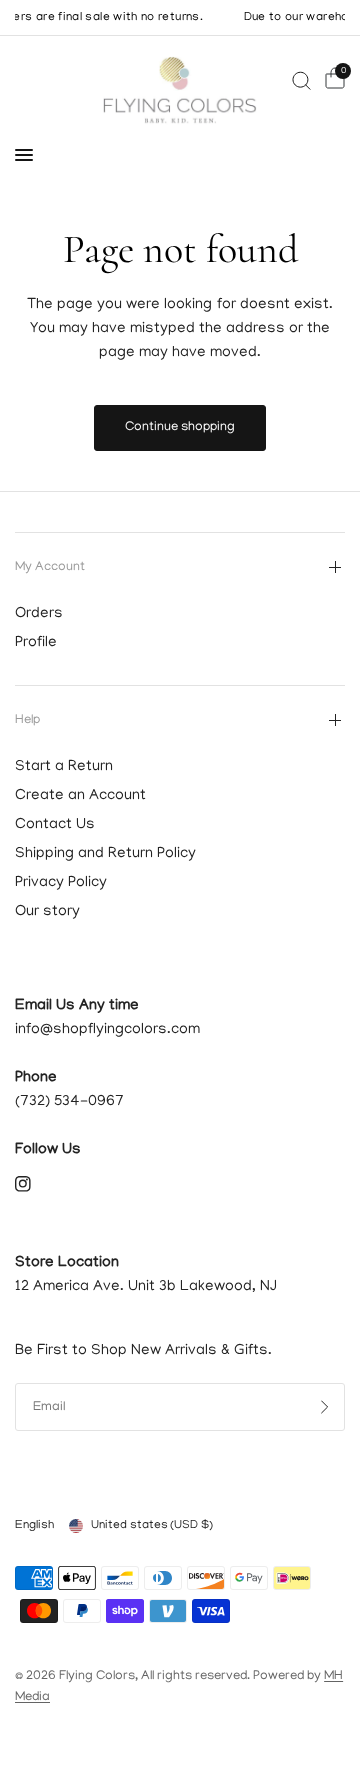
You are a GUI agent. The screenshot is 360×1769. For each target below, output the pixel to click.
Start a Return (64, 767)
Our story (47, 912)
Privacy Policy (61, 883)
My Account (50, 567)
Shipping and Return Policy (105, 854)
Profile (36, 643)
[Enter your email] (325, 1407)
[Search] (301, 80)
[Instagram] (37, 1184)
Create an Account (80, 796)
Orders (39, 614)
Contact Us (55, 825)
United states (152, 1525)
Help (27, 720)
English (34, 1525)
